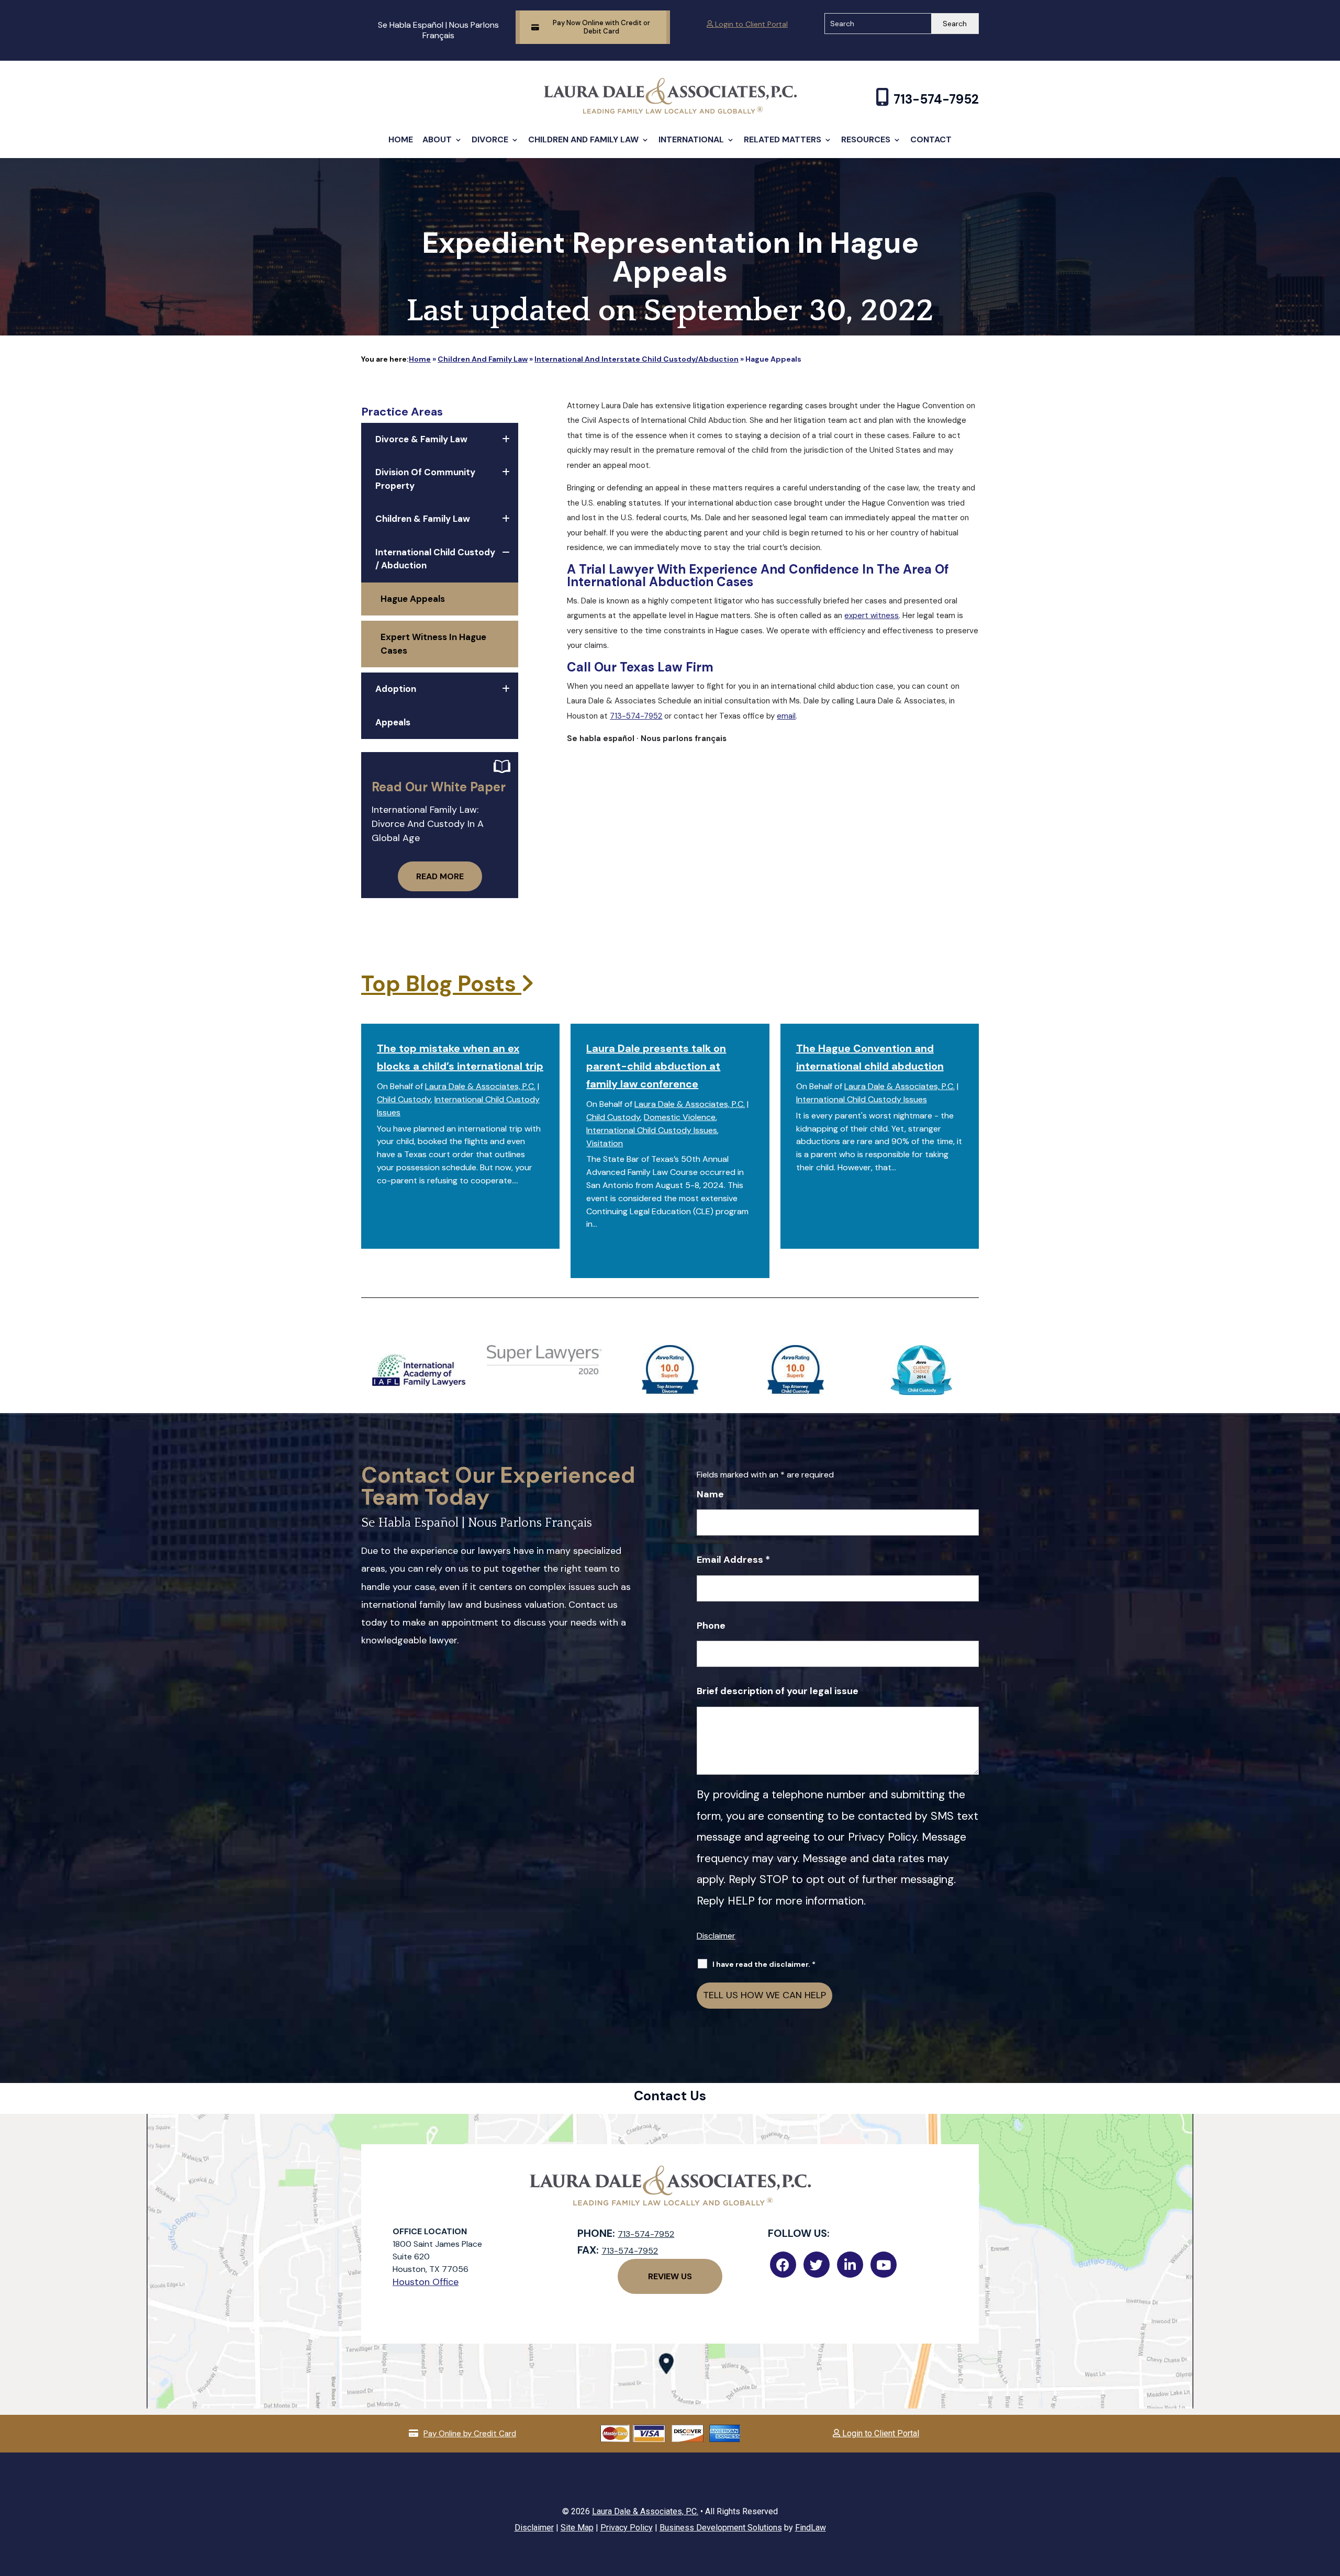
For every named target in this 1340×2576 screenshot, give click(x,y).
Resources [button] (866, 139)
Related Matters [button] (783, 139)
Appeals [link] (393, 722)
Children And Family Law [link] (583, 139)
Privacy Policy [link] (627, 2528)
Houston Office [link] (426, 2282)
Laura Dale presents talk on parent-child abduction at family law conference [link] (656, 1066)
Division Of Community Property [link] (425, 479)
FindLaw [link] (811, 2528)
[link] (670, 111)
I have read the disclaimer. (764, 1964)
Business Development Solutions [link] (721, 2528)
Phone (711, 1626)
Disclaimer (716, 1936)
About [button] (437, 139)
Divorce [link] (490, 139)
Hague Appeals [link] (413, 599)
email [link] (786, 716)
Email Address (733, 1560)
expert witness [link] (872, 615)
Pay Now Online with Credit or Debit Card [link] (601, 27)
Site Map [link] (577, 2528)
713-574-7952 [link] (936, 99)
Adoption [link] (396, 689)
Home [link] (401, 139)
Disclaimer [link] (534, 2528)
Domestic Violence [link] (680, 1117)
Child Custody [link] (404, 1099)
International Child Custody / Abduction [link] (435, 559)
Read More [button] (440, 876)
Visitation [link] (605, 1143)
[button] (1330, 2500)
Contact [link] (931, 139)
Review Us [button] (670, 2276)
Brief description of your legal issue (778, 1691)
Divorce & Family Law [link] (421, 439)
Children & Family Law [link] (423, 519)
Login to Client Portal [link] (750, 24)
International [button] (691, 139)
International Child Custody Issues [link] (652, 1130)
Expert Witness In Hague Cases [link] (433, 644)
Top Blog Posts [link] (441, 984)
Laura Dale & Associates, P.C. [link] (480, 1086)
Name (710, 1494)
